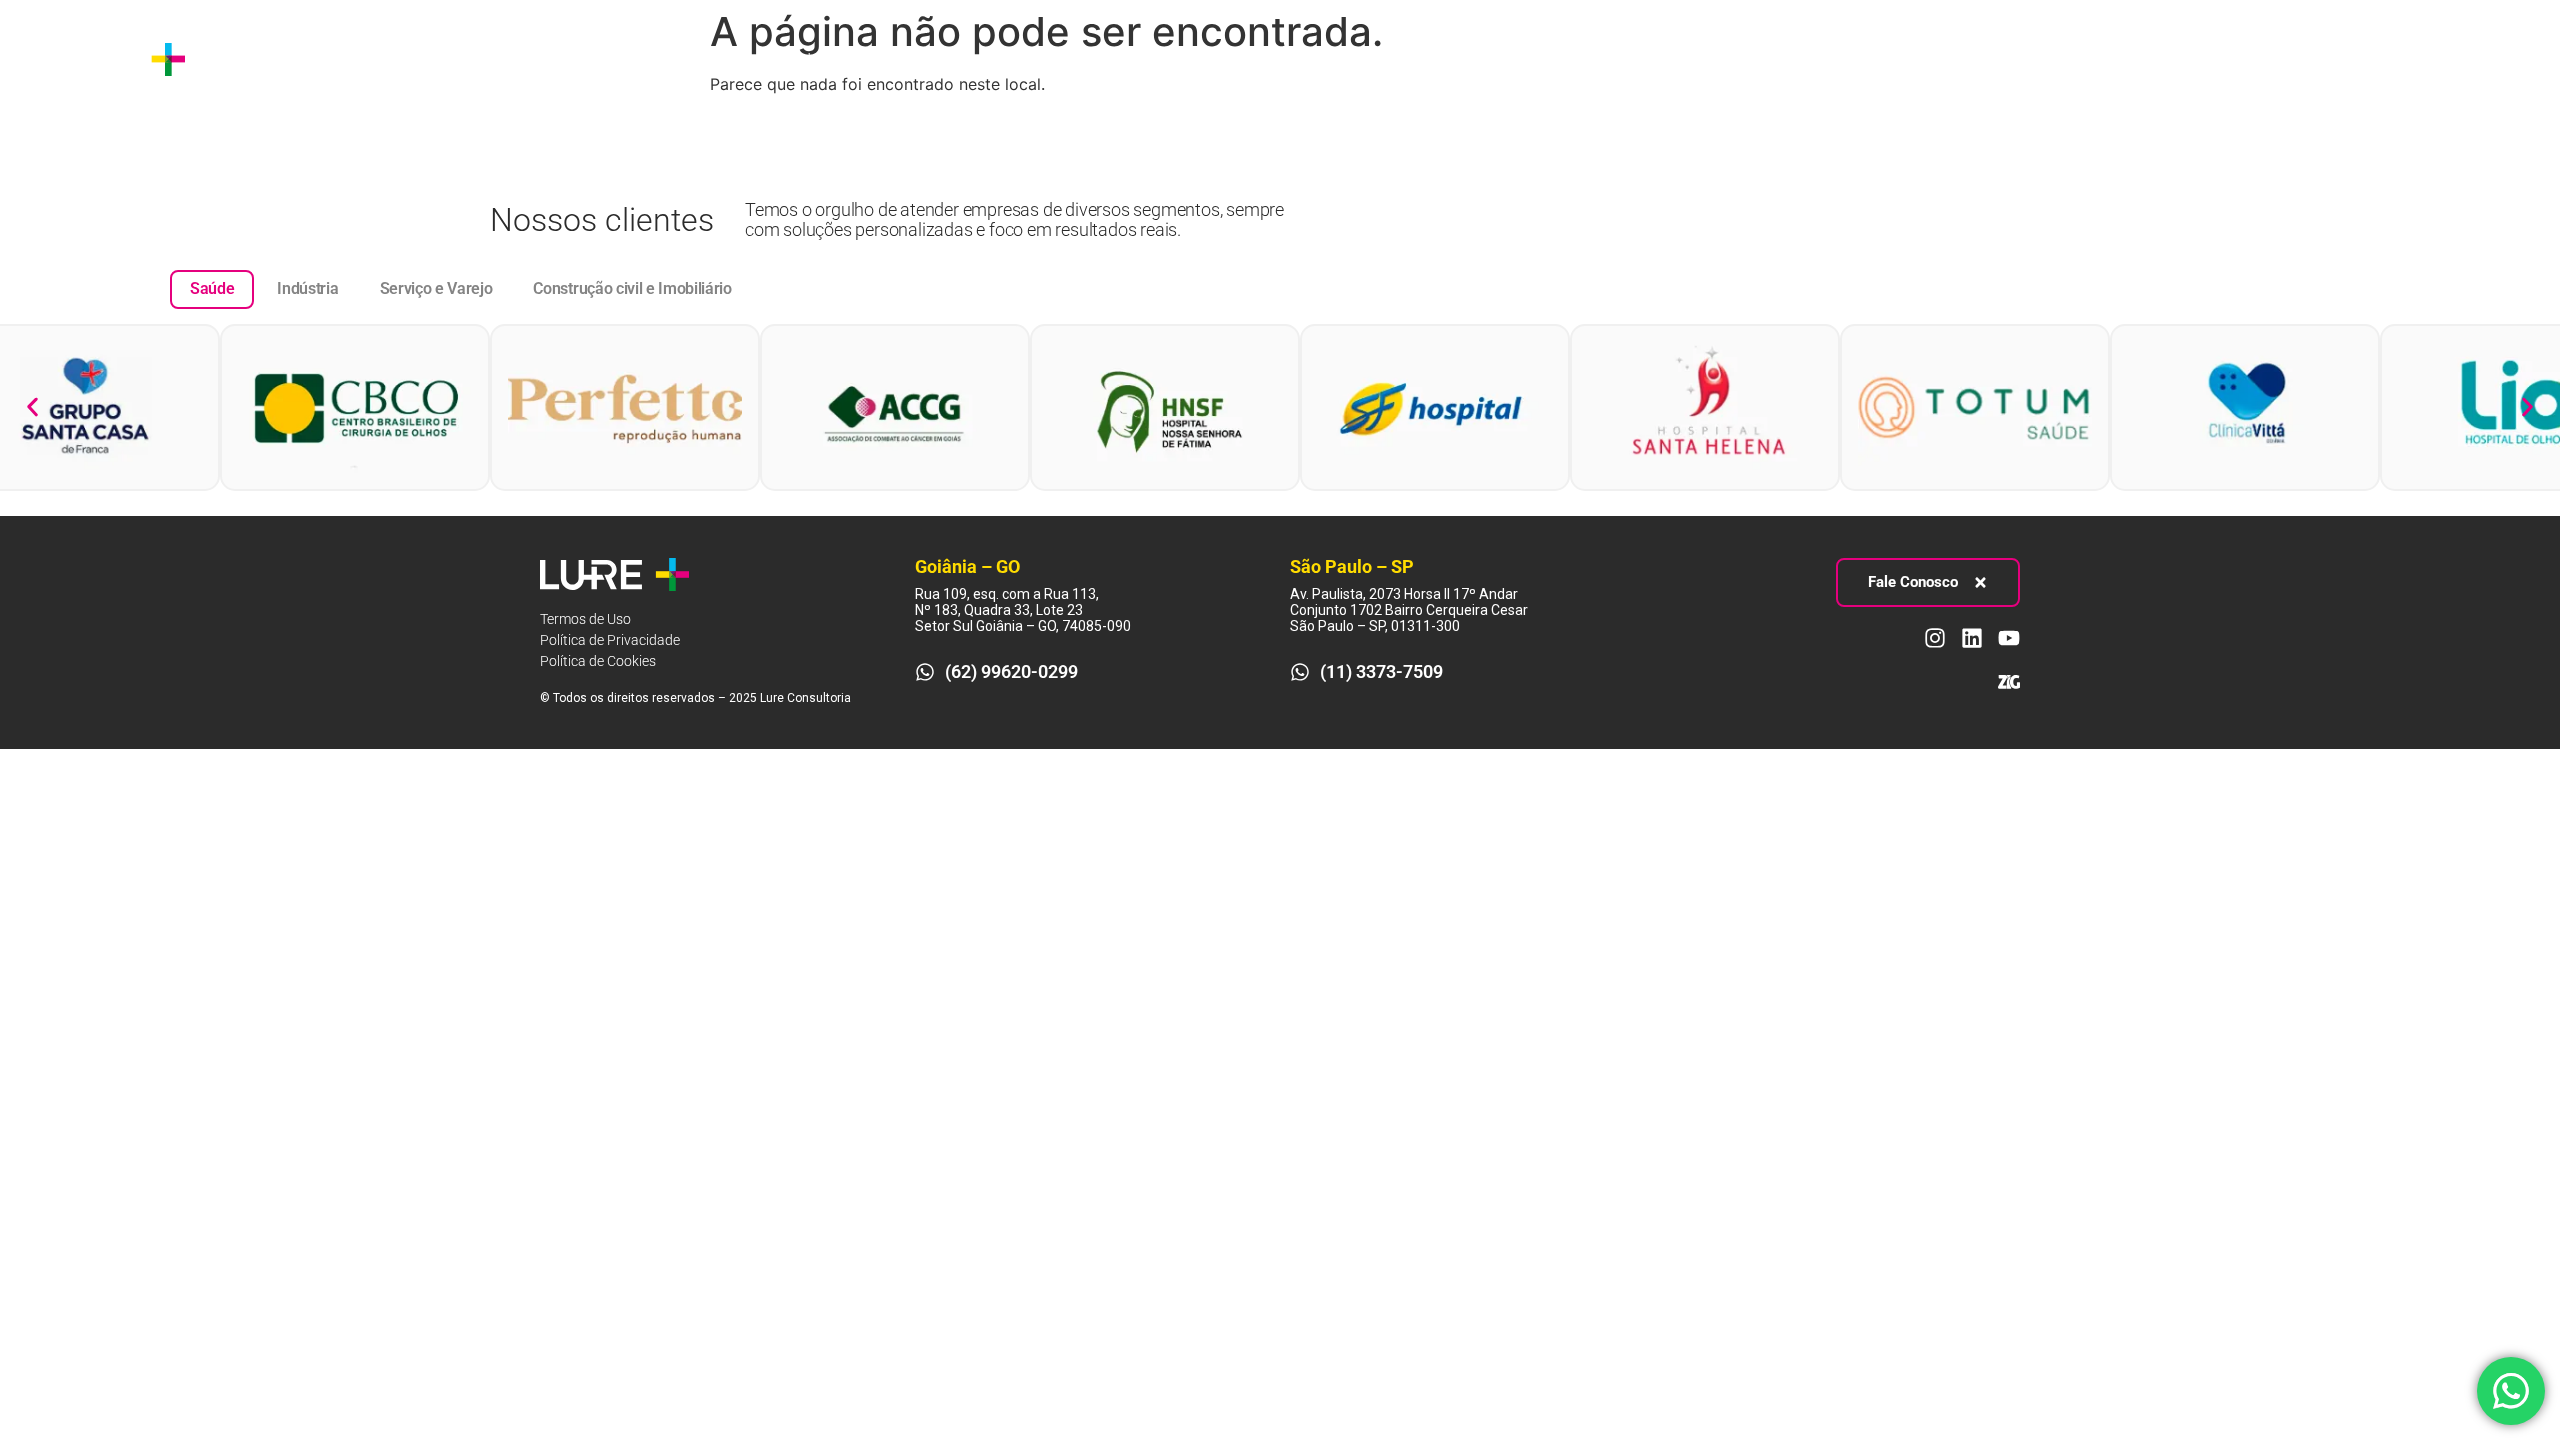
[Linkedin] (2477, 59)
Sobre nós (256, 58)
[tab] (212, 289)
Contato (793, 58)
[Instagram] (2440, 59)
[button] (32, 407)
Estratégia (358, 58)
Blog (717, 58)
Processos (488, 58)
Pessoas (613, 58)
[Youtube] (2514, 59)
